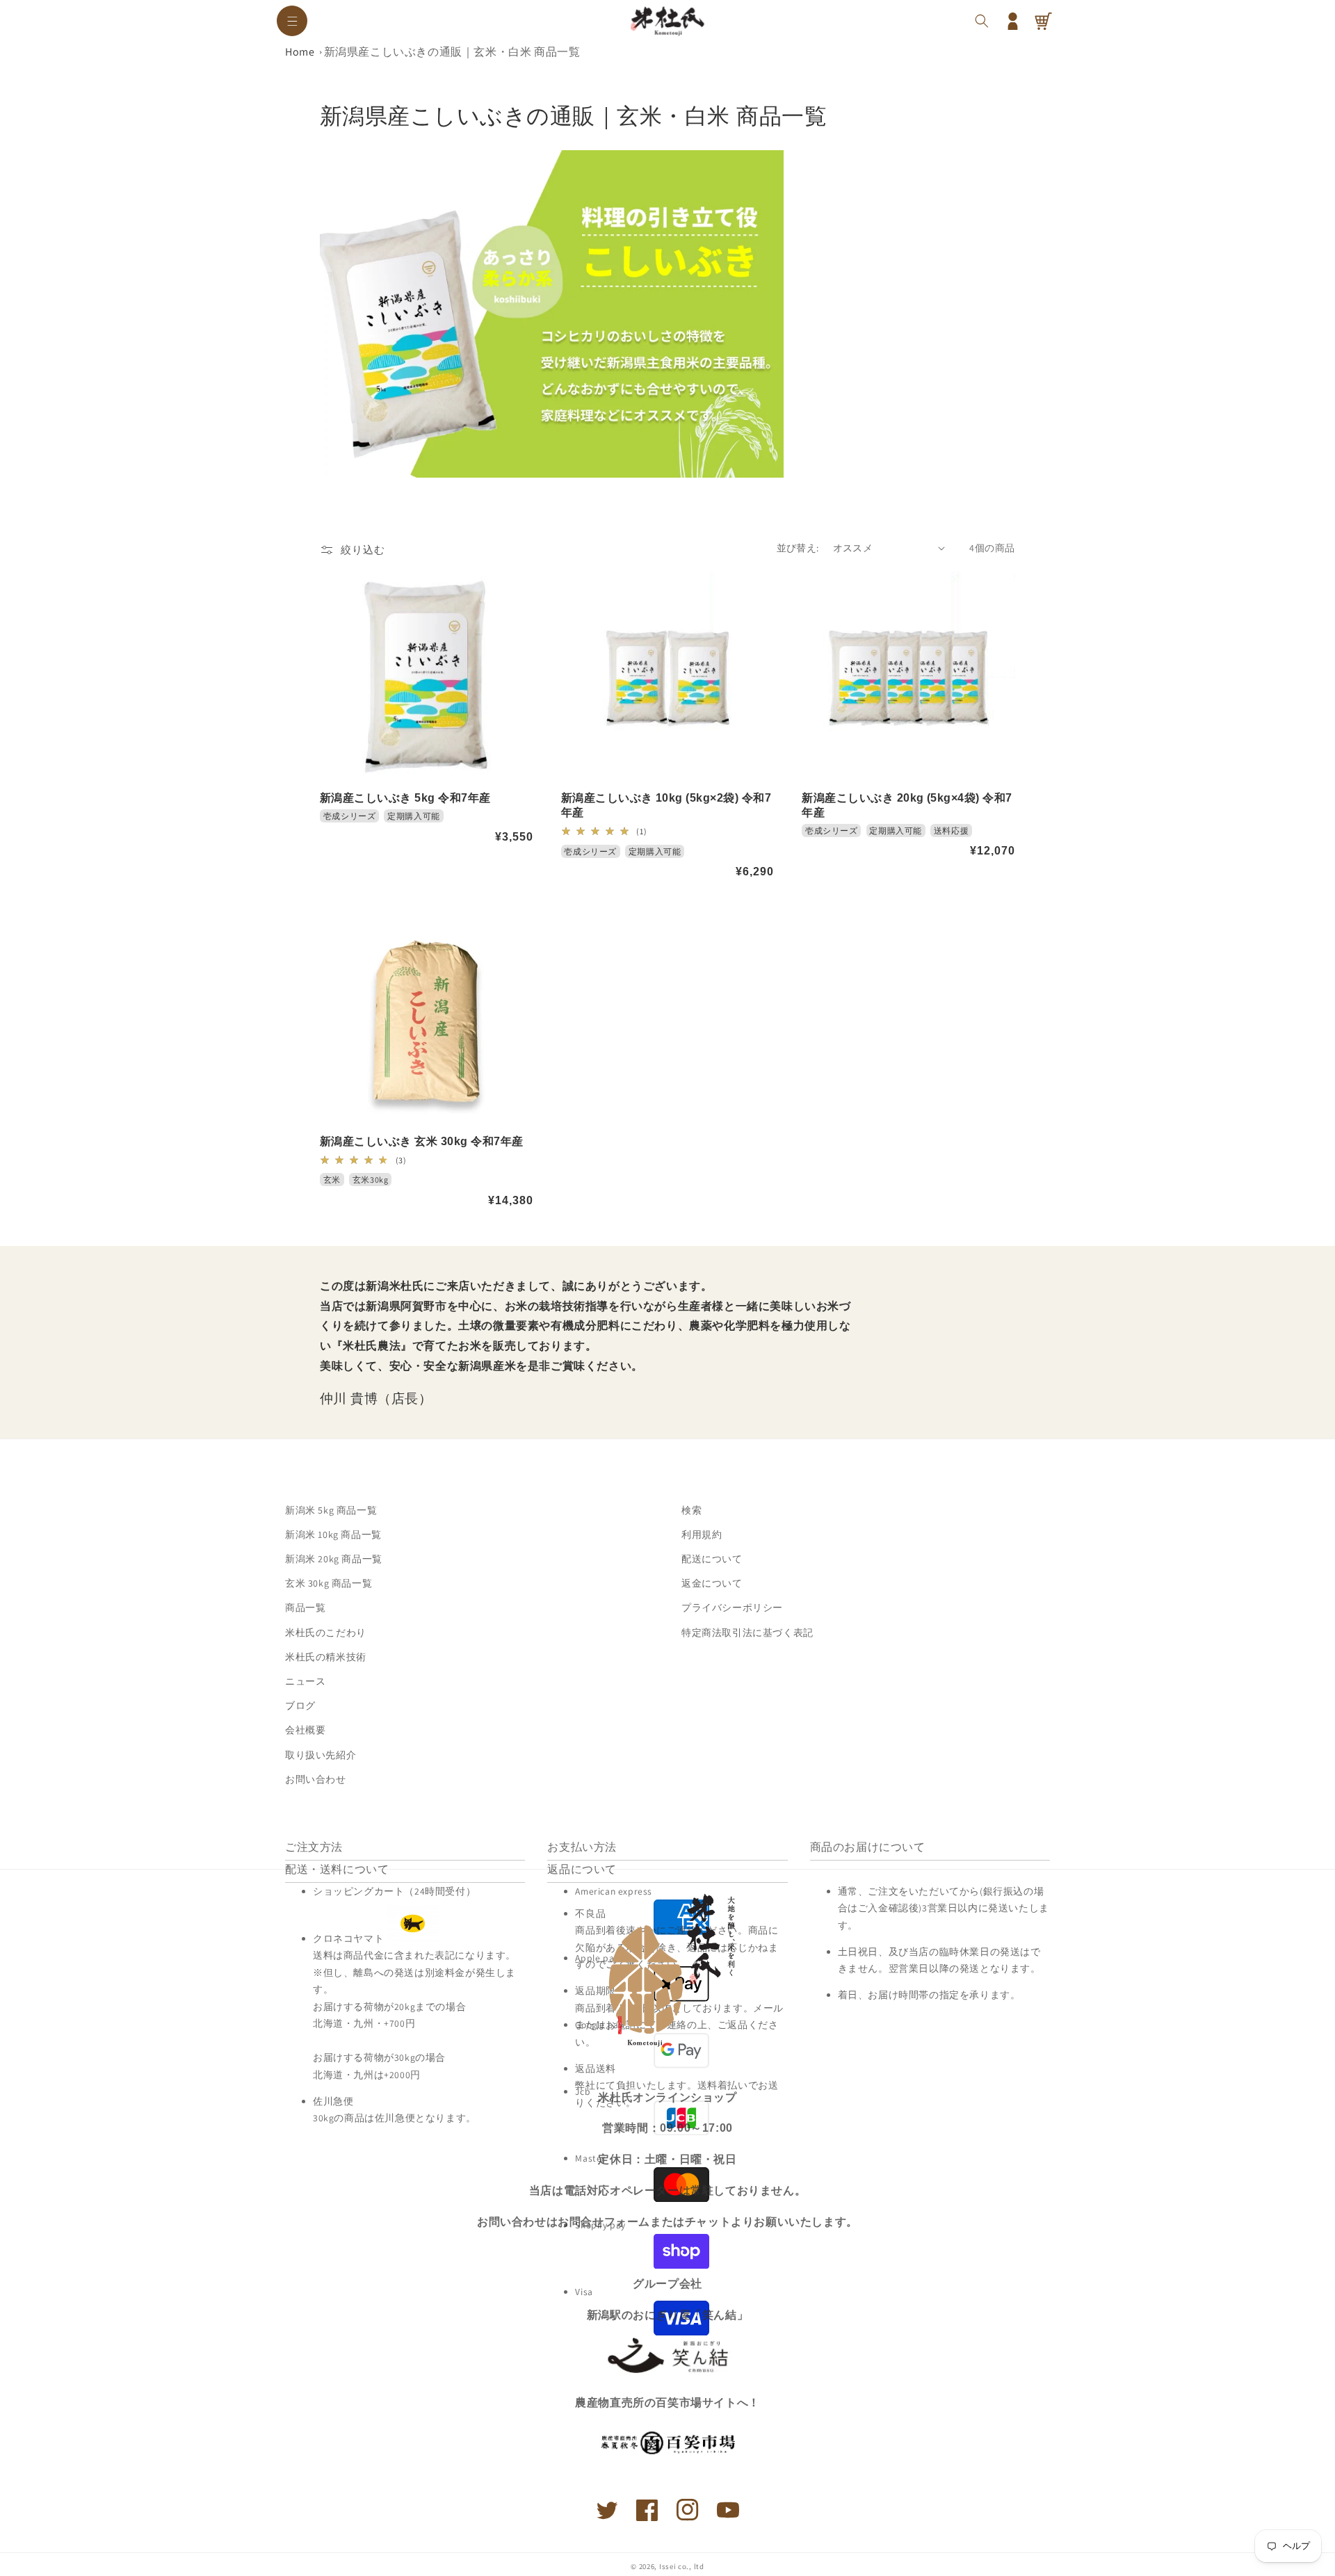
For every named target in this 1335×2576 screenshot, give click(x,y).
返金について (712, 1583)
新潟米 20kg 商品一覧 (334, 1559)
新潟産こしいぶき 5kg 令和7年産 (405, 798)
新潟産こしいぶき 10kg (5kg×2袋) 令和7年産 (666, 805)
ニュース (305, 1681)
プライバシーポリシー (732, 1607)
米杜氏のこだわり (326, 1633)
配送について (712, 1559)
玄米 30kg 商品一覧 (329, 1583)
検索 (691, 1510)
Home (300, 52)
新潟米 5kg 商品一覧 (331, 1510)
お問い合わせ (316, 1779)
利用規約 (702, 1534)
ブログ (300, 1706)
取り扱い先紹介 (321, 1755)
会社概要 (305, 1730)
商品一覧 (305, 1607)
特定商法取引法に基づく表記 (747, 1633)
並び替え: (798, 548)
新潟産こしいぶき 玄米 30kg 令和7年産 (422, 1141)
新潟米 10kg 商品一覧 (333, 1534)
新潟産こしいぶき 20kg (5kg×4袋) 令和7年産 (907, 805)
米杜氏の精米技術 (326, 1657)
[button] (292, 21)
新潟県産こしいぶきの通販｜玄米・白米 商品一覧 (452, 52)
